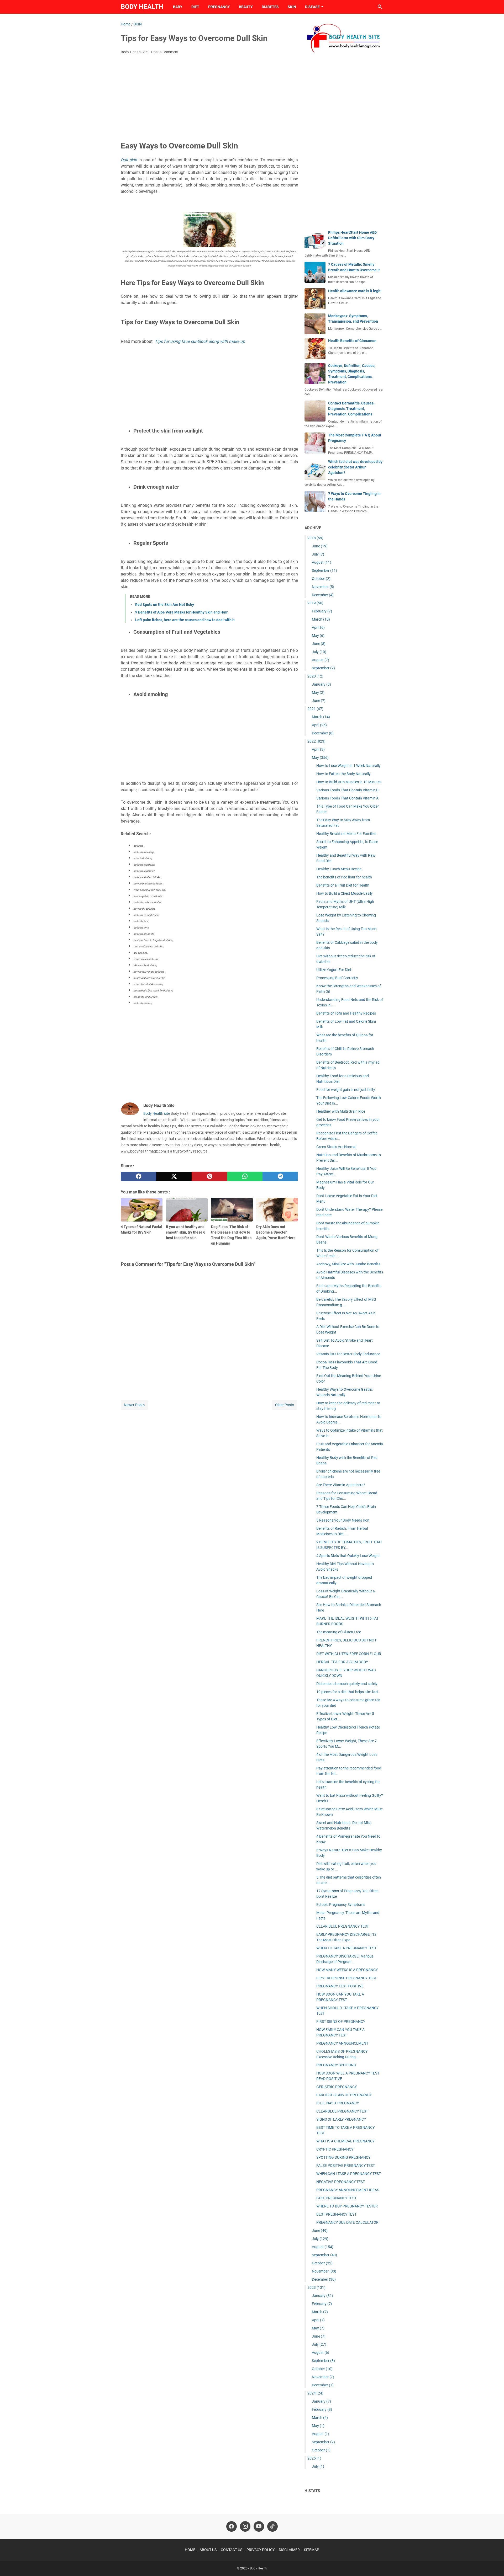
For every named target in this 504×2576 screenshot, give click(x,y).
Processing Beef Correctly (337, 978)
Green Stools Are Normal (336, 1147)
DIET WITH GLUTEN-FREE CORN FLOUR (349, 1654)
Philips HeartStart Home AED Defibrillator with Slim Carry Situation (352, 238)
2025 (314, 2458)
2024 (315, 2393)
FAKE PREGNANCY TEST (336, 2198)
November (323, 587)
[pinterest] (209, 1176)
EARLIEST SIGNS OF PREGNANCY (344, 2095)
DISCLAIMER (289, 2550)
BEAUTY (246, 7)
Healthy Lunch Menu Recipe (339, 869)
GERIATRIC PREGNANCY (337, 2087)
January (321, 684)
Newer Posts (134, 1405)
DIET (195, 7)
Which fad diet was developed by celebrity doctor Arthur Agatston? (355, 467)
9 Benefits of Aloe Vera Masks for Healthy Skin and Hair (181, 612)
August (322, 562)
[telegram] (280, 1176)
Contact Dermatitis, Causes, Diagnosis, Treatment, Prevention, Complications (351, 409)
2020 (315, 676)
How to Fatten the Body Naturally (343, 774)
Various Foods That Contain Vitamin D (347, 790)
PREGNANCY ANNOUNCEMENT (342, 2043)
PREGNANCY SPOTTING (336, 2065)
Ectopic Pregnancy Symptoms (341, 1905)
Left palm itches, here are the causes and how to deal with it (185, 620)
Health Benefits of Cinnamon (352, 341)
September (324, 570)
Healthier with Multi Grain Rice (341, 1111)
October (321, 579)
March (321, 619)
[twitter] (174, 1176)
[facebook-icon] (232, 2526)
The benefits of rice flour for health (344, 877)
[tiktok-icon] (272, 2526)
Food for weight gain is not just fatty (346, 1090)
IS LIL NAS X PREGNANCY (338, 2103)
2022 (316, 741)
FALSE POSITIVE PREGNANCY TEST (346, 2166)
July (318, 554)
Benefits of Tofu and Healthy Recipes (346, 1013)
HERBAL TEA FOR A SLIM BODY (342, 1662)
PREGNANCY (219, 7)
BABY (178, 7)
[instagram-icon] (245, 2526)
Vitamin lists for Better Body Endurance (348, 1354)
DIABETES (270, 7)
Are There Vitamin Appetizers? (341, 1485)
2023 (316, 2287)
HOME (190, 2550)
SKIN (292, 7)
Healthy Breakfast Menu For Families (346, 834)
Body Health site (157, 1113)
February (322, 611)
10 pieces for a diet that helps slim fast (347, 1692)
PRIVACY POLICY (261, 2550)
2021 (315, 709)
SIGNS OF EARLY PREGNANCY (341, 2119)
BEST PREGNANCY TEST (336, 2214)
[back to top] (493, 2564)
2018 (315, 538)
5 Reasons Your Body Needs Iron (343, 1520)
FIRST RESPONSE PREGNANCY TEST (346, 1978)
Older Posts (285, 1405)
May (318, 636)
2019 (315, 603)
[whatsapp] (245, 1176)
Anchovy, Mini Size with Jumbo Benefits (348, 1264)
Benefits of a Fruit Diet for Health (343, 885)
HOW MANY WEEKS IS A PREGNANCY (347, 1970)
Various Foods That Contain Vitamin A (347, 798)
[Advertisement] (209, 98)
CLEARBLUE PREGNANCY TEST (342, 2111)
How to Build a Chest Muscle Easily (345, 893)
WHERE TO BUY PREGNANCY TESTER (347, 2206)
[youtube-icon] (259, 2526)
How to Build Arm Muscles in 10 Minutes (349, 782)
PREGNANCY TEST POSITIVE (340, 1986)
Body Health (142, 7)
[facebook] (138, 1176)
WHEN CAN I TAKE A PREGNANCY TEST (349, 2174)
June (320, 546)
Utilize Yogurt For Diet (334, 970)
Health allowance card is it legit (354, 291)
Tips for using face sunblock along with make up (200, 341)
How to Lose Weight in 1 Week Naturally (348, 766)
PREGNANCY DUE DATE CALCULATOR (347, 2222)
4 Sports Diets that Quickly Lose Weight (348, 1556)
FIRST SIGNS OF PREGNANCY (341, 2022)
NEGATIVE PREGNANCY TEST (341, 2182)
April (318, 627)
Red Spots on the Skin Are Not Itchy (165, 605)
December (323, 595)
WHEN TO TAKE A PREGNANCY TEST (346, 1948)
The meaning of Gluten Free (339, 1632)
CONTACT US (232, 2550)
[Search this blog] (380, 7)
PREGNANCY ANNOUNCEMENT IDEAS (348, 2190)
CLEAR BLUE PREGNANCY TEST (343, 1926)
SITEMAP (312, 2550)
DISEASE (312, 7)
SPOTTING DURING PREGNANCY (343, 2157)
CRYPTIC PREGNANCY (335, 2149)
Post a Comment (165, 52)
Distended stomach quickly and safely (347, 1684)
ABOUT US (208, 2550)
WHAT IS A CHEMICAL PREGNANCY (345, 2141)
